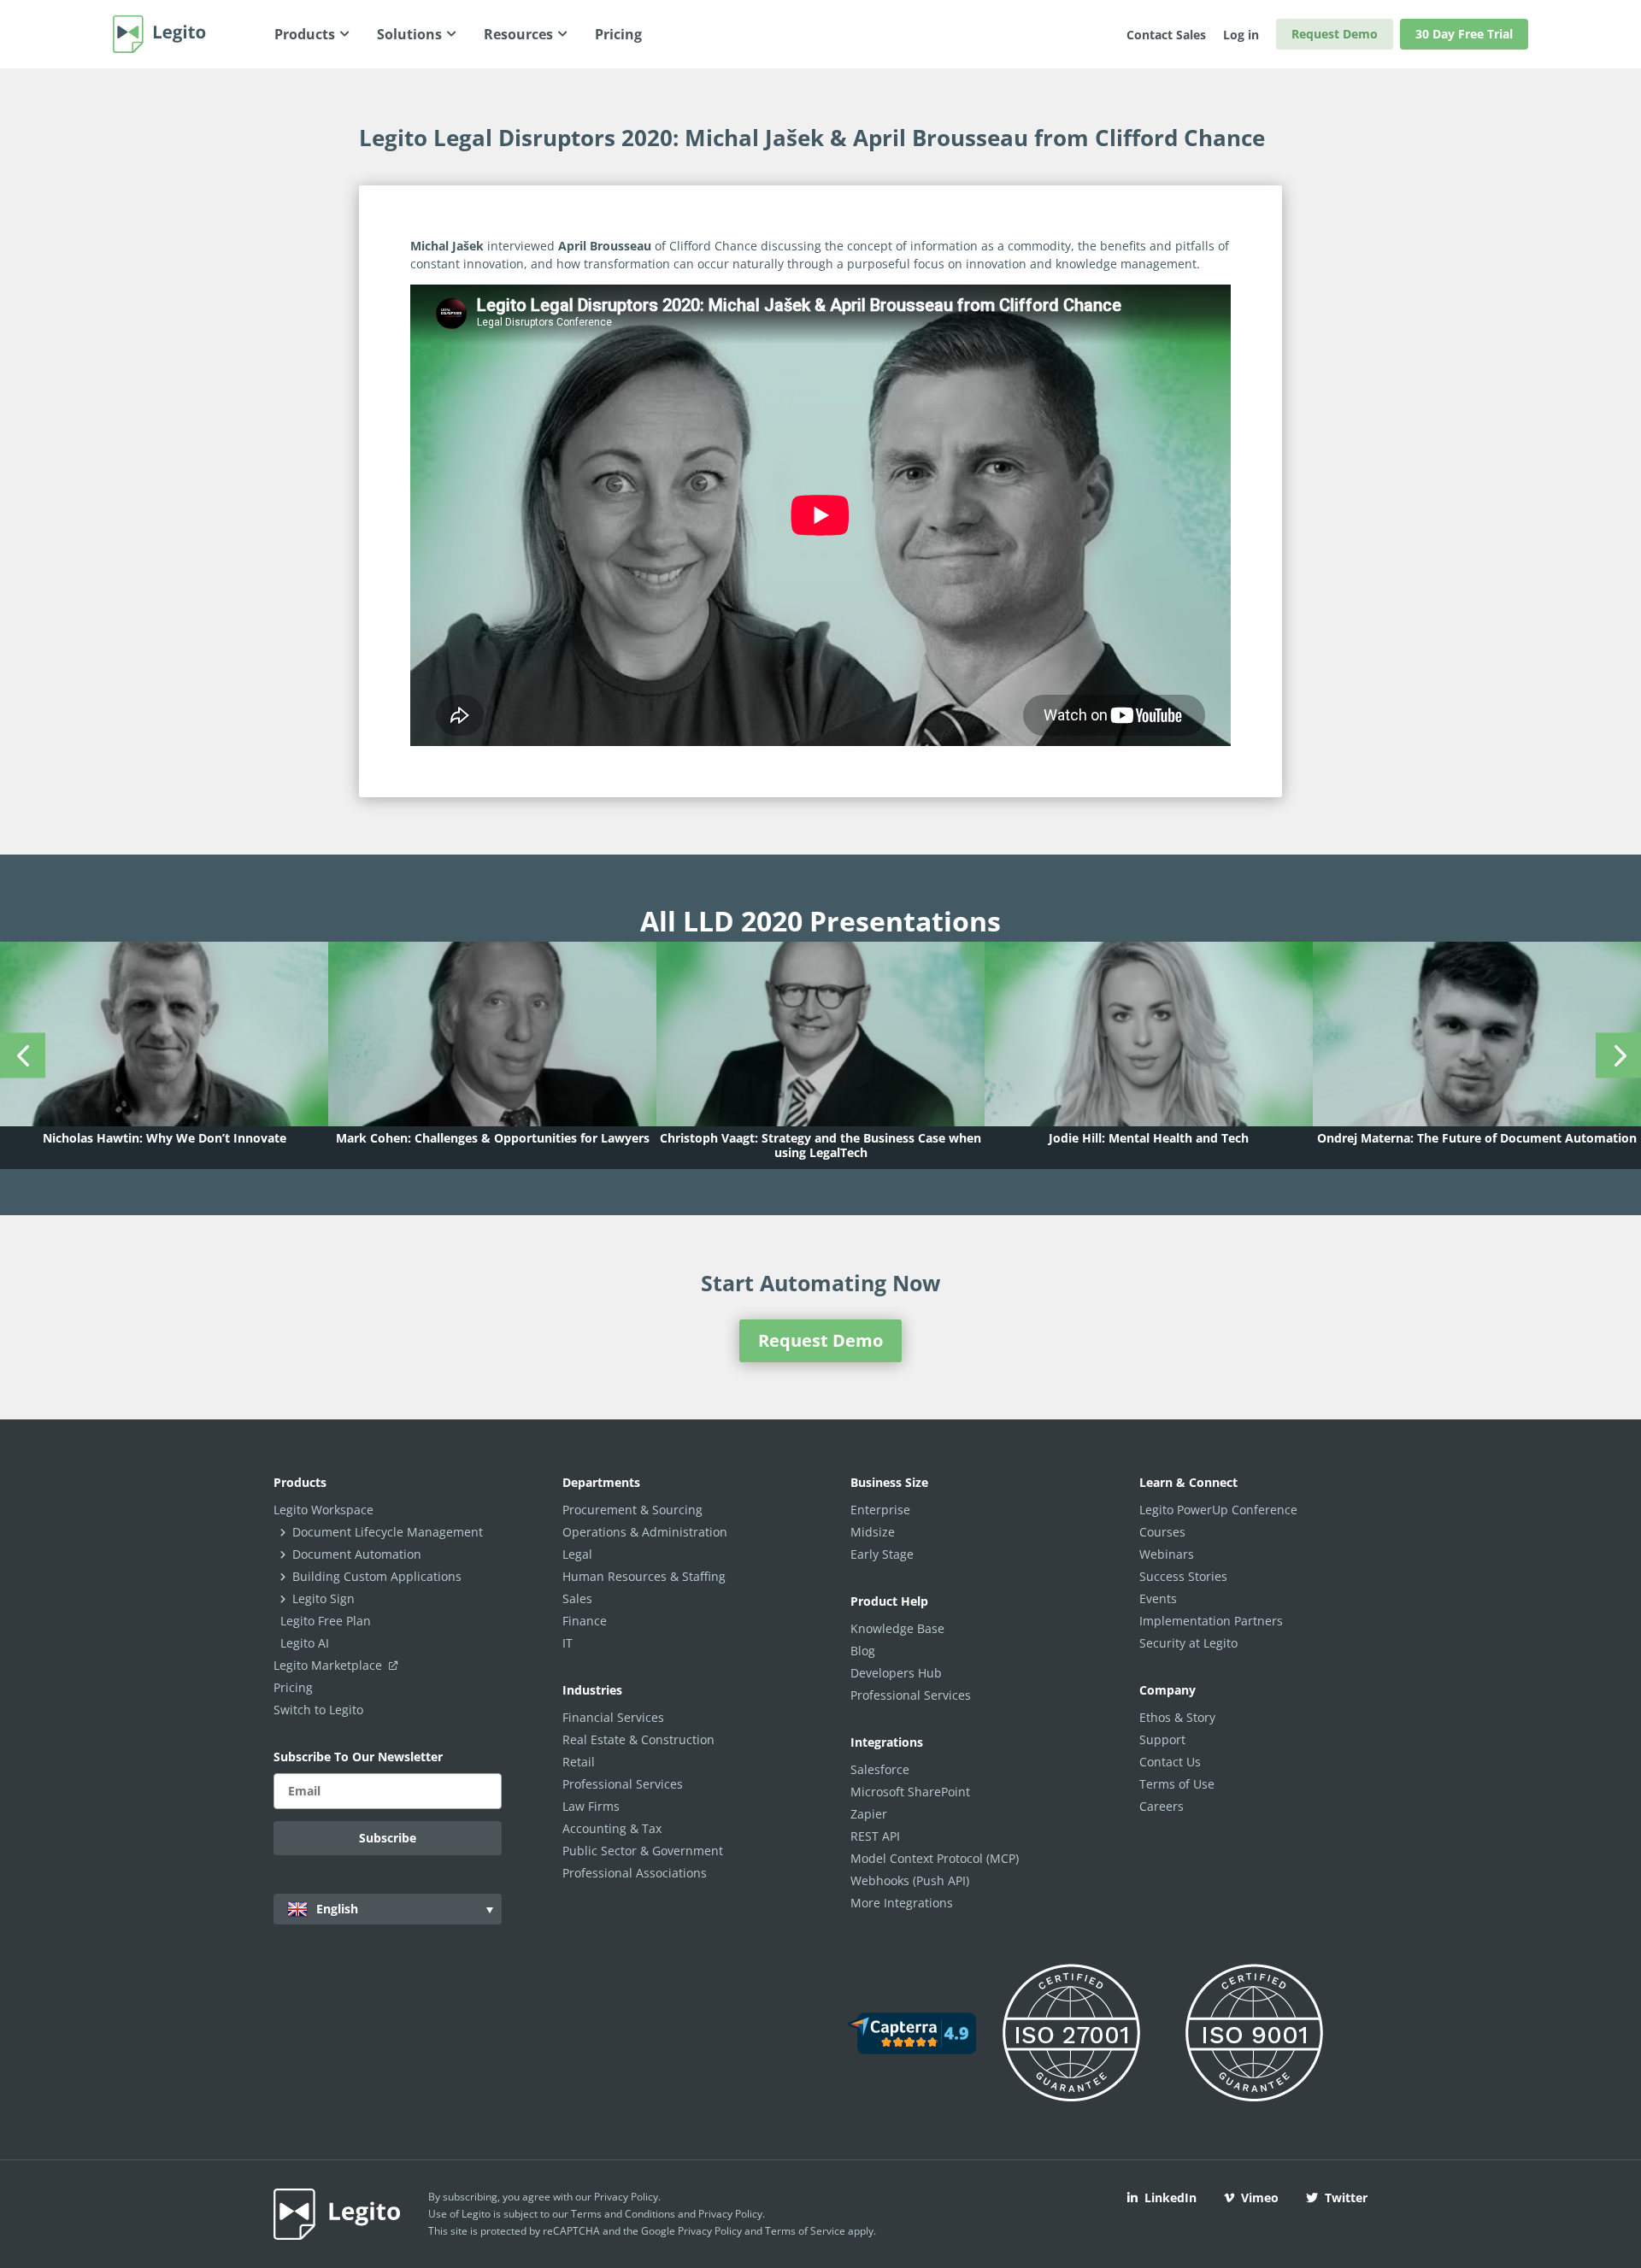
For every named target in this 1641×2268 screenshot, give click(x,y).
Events (1158, 1598)
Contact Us (1170, 1762)
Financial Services (613, 1717)
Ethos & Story (1177, 1717)
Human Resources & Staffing (644, 1576)
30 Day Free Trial (1464, 34)
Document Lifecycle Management (388, 1532)
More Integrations (902, 1903)
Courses (1162, 1532)
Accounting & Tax (612, 1828)
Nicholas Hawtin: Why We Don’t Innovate (165, 1138)
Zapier (869, 1814)
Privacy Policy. (732, 2214)
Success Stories (1183, 1576)
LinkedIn (1170, 2197)
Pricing (293, 1687)
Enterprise (880, 1510)
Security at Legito (1188, 1643)
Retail (579, 1762)
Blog (863, 1651)
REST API (875, 1836)
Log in (1241, 35)
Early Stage (882, 1554)
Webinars (1167, 1554)
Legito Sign (323, 1598)
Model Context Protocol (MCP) (935, 1858)
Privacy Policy (626, 2197)
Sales (577, 1598)
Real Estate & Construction (638, 1739)
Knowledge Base (897, 1628)
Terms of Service (805, 2231)
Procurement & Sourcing (632, 1510)
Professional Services (623, 1784)
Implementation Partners (1211, 1621)
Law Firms (591, 1806)
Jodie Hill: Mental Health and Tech (1149, 1138)
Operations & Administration (645, 1532)
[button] (23, 1055)
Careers (1162, 1806)
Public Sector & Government (643, 1851)
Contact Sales (1166, 35)
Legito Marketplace (329, 1665)
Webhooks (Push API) (910, 1880)
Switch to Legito (318, 1710)
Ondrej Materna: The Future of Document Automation (1477, 1138)
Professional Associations (635, 1873)
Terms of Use (1177, 1784)
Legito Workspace (323, 1510)
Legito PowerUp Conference (1218, 1510)
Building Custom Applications (377, 1576)
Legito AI (305, 1643)
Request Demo (1335, 34)
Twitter (1346, 2197)
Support (1162, 1739)
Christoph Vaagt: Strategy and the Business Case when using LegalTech (820, 1145)
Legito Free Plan (326, 1621)
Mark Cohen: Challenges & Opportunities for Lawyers (493, 1138)
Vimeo (1260, 2197)
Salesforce (880, 1769)
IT (568, 1643)
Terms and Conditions (623, 2214)
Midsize (873, 1532)
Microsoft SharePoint (910, 1792)
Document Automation (357, 1554)
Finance (585, 1621)
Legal (577, 1554)
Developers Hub (896, 1673)
